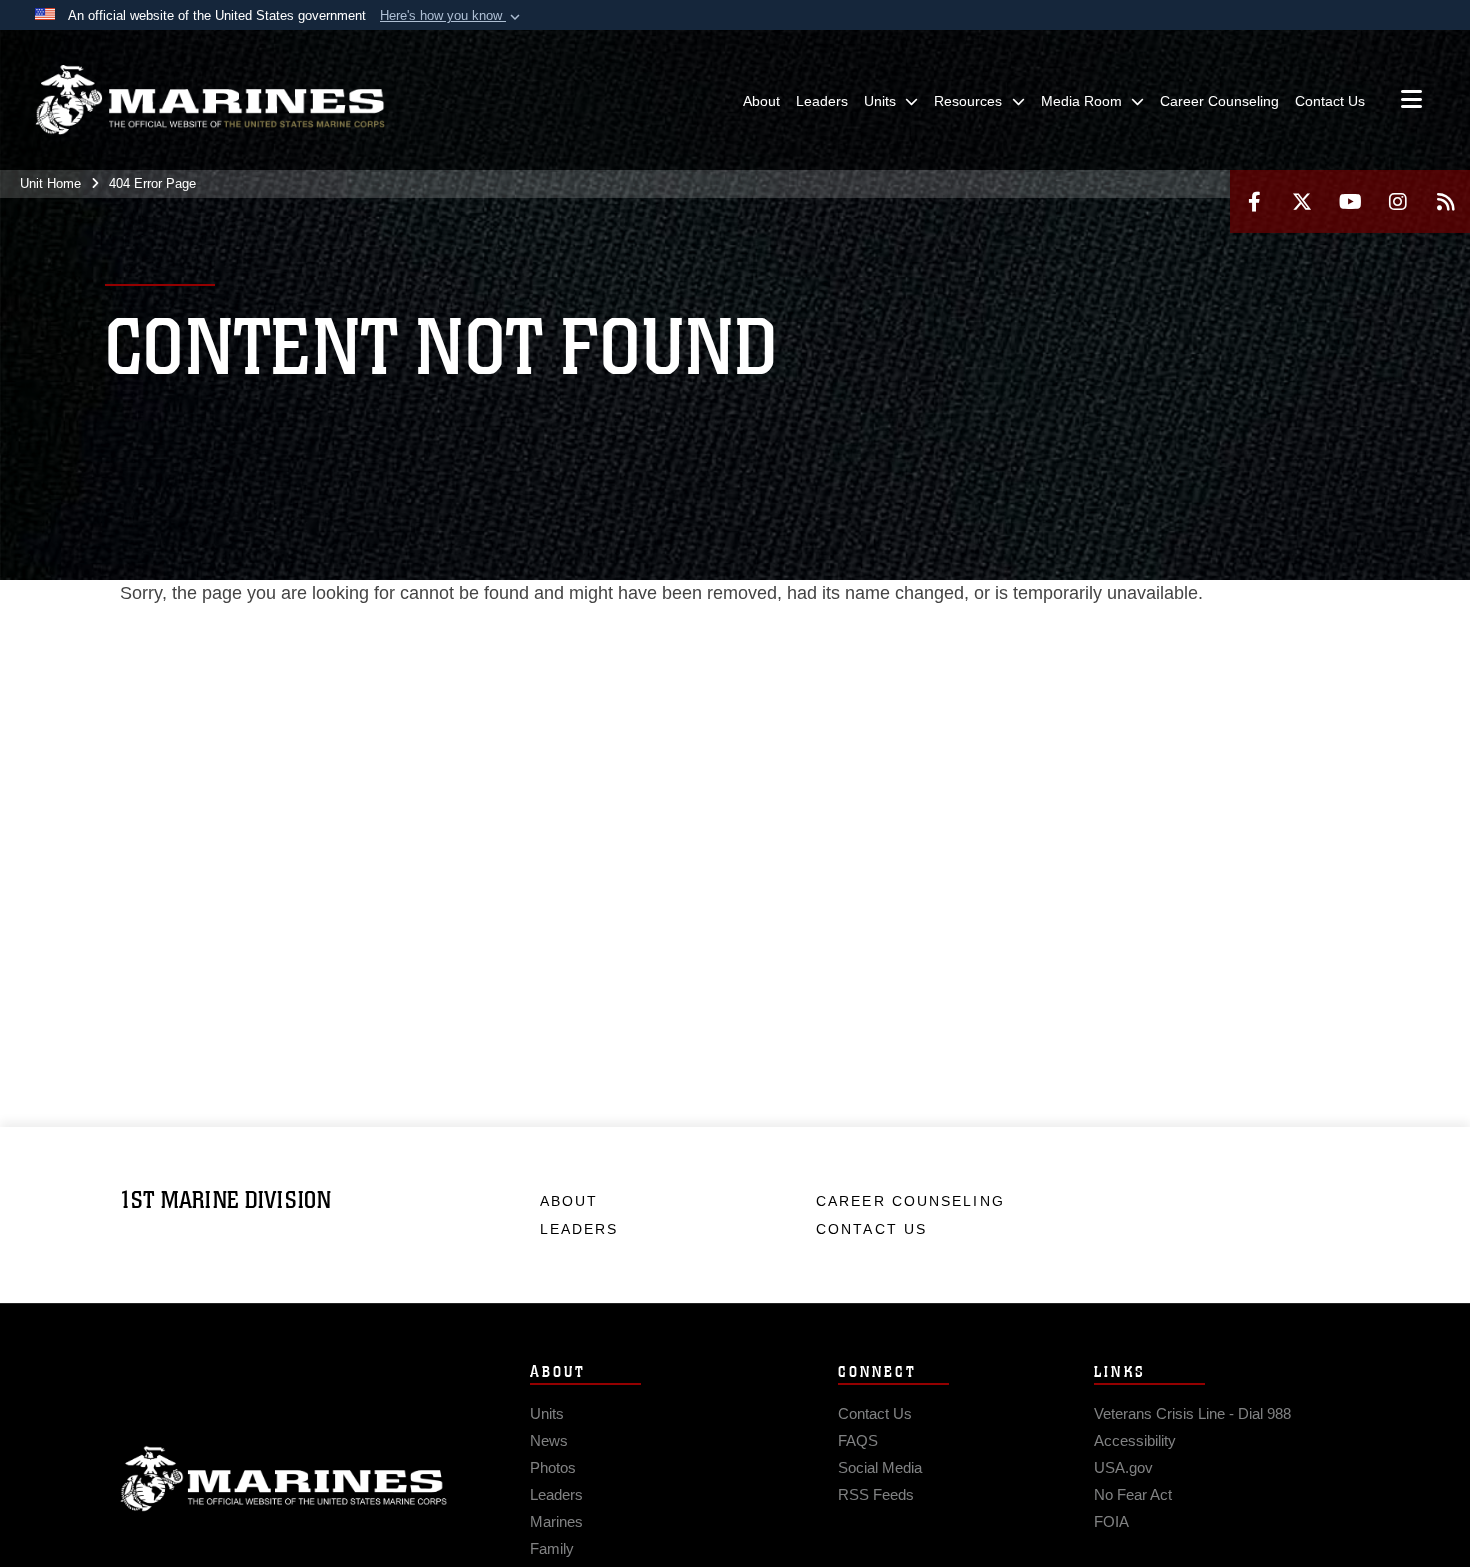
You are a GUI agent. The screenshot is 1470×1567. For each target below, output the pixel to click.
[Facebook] (1254, 201)
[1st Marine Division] (210, 100)
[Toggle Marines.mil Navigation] (1411, 101)
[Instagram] (1398, 201)
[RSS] (1446, 201)
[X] (1302, 201)
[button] (452, 16)
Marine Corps (284, 1479)
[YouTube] (1350, 201)
